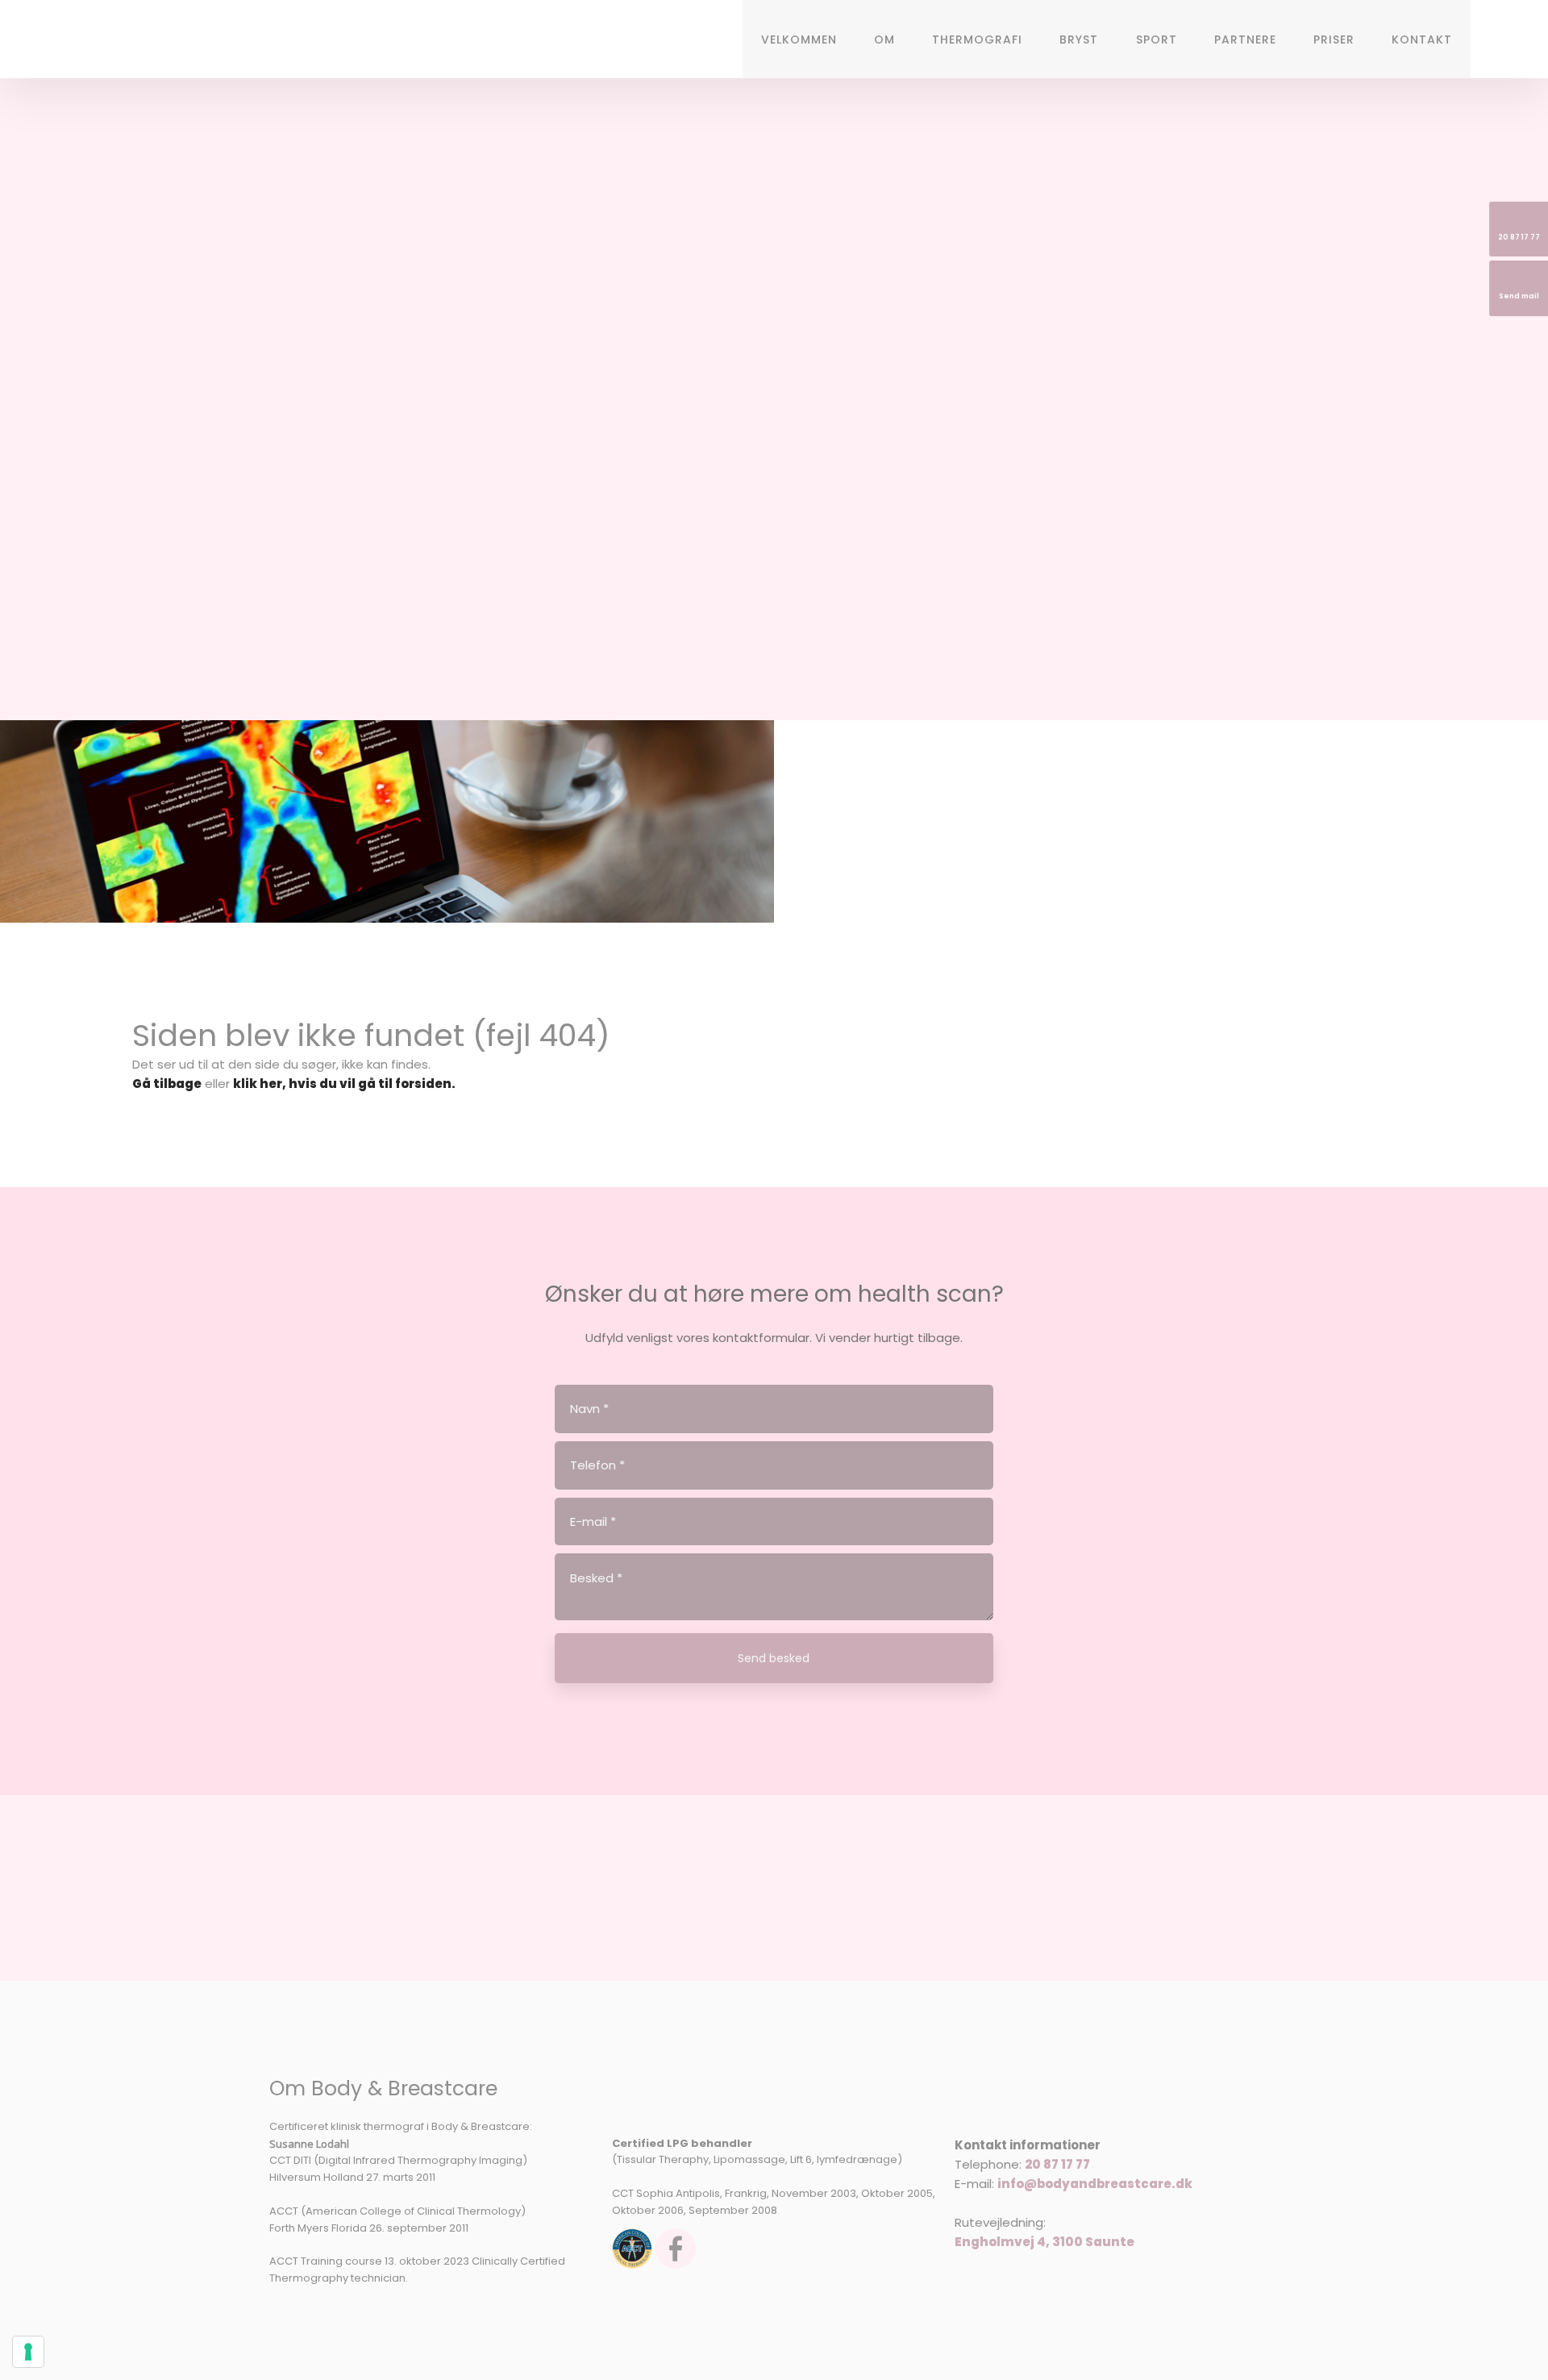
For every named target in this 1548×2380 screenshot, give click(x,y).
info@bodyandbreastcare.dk (1095, 2184)
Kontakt (1422, 40)
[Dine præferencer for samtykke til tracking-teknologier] (28, 2352)
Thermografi (977, 40)
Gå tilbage (167, 1084)
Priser (1334, 40)
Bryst (1079, 40)
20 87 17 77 (1057, 2164)
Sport (1157, 40)
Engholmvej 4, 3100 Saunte (1044, 2242)
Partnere (1245, 40)
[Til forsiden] (166, 41)
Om (884, 40)
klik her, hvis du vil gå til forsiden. (344, 1084)
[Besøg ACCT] (632, 2249)
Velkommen (799, 40)
